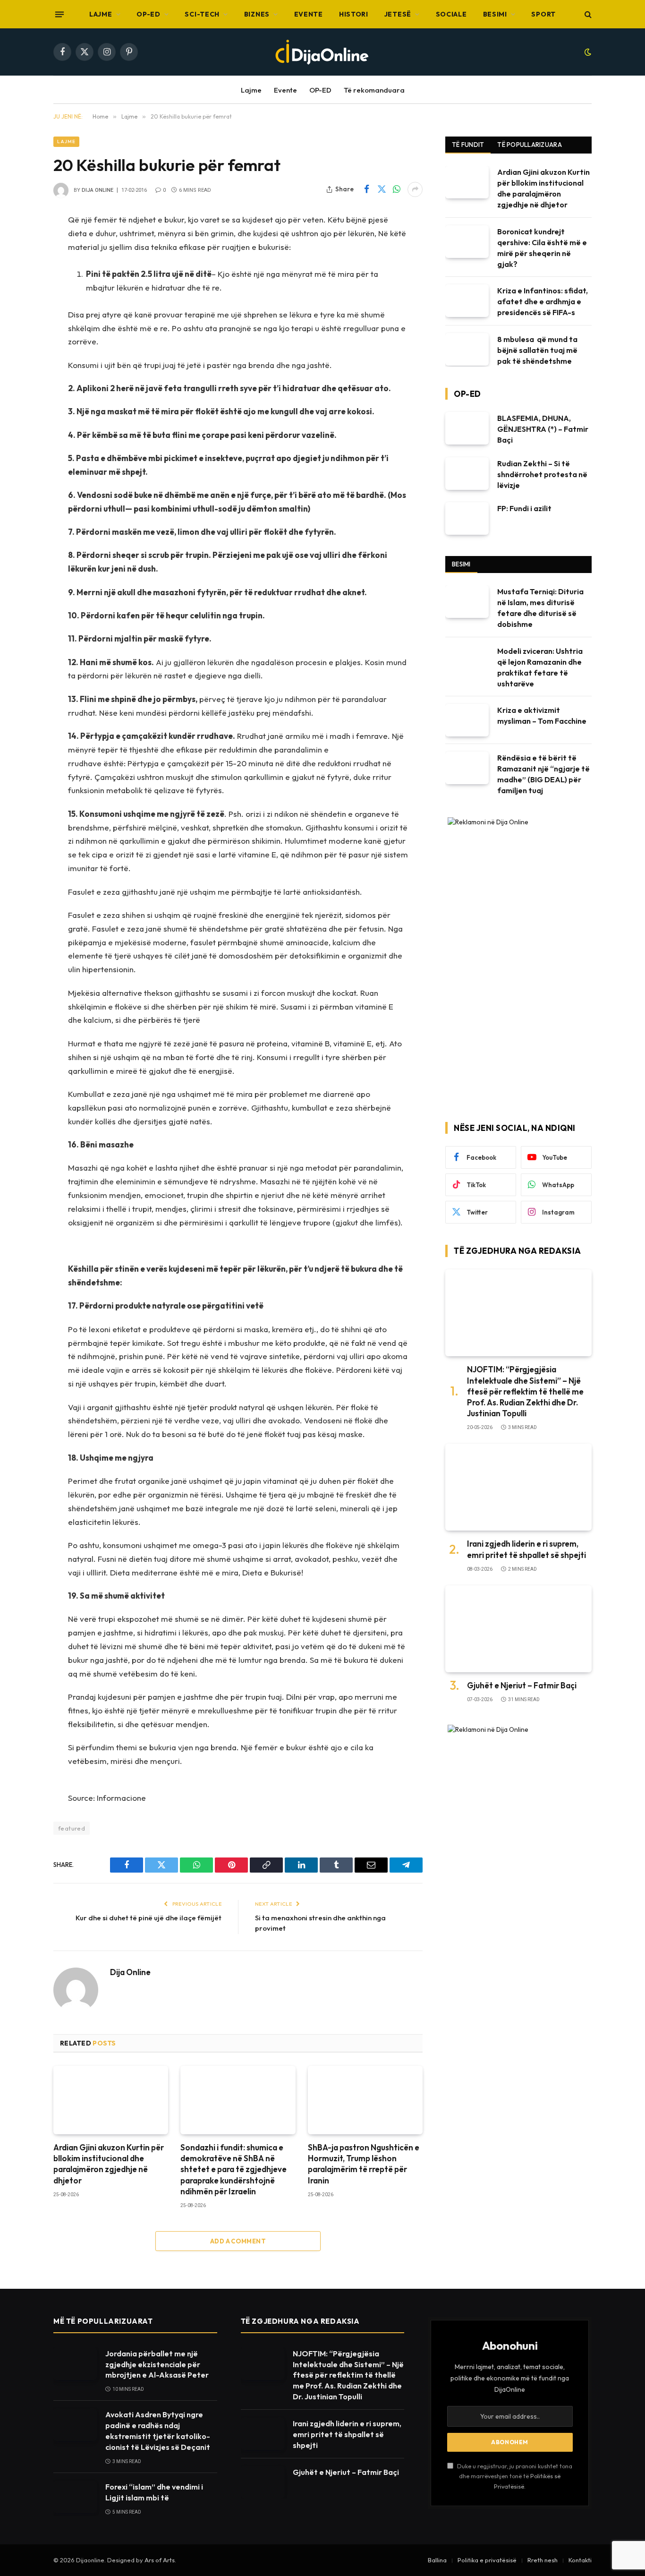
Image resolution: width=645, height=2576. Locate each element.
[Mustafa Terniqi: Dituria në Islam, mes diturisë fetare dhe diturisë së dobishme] (467, 602)
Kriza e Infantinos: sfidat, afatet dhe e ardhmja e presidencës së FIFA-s (543, 301)
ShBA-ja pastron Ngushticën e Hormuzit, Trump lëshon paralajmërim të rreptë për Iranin (364, 2164)
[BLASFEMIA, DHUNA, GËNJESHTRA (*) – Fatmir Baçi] (467, 428)
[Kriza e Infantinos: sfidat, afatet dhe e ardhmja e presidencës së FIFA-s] (467, 301)
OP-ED (149, 14)
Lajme (101, 14)
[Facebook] (20, 244)
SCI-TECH (202, 14)
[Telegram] (20, 413)
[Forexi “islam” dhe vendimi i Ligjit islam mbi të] (75, 2497)
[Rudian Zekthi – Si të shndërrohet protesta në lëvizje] (467, 474)
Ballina (437, 2560)
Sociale (451, 14)
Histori (354, 14)
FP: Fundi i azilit (524, 508)
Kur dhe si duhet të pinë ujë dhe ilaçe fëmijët (149, 1918)
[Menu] (59, 14)
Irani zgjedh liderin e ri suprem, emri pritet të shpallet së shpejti (526, 1549)
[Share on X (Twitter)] (382, 189)
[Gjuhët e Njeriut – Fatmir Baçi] (518, 1629)
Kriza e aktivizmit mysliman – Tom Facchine (542, 715)
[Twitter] (20, 268)
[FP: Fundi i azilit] (467, 518)
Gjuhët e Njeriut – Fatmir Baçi (522, 1685)
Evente (309, 14)
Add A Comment (238, 2241)
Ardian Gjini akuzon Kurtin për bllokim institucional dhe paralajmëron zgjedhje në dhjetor (109, 2164)
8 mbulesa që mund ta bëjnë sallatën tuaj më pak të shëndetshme (537, 350)
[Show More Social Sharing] (415, 189)
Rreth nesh (543, 2560)
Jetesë (398, 14)
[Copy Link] (20, 341)
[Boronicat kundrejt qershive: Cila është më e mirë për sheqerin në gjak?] (467, 242)
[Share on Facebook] (366, 189)
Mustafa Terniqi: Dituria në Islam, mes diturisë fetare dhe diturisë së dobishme (540, 608)
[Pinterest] (20, 365)
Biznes (257, 14)
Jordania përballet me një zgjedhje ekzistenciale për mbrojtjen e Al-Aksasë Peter (157, 2364)
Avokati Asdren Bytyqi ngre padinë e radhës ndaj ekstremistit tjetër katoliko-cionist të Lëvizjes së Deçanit (158, 2431)
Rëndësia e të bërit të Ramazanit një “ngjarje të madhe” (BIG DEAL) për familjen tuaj (543, 774)
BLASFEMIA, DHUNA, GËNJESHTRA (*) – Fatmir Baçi (543, 429)
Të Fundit (468, 145)
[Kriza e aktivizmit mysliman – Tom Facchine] (467, 720)
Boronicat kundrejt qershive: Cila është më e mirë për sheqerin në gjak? (542, 248)
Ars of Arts (160, 2560)
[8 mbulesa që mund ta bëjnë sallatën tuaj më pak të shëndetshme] (467, 349)
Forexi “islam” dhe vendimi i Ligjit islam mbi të (154, 2492)
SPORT (543, 14)
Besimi (495, 14)
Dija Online (98, 190)
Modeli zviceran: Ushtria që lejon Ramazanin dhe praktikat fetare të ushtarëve (540, 667)
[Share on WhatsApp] (397, 189)
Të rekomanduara (374, 90)
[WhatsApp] (20, 292)
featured (72, 1828)
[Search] (587, 14)
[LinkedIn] (20, 317)
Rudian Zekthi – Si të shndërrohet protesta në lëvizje (542, 474)
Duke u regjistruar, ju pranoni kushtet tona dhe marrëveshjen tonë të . (514, 2476)
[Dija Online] (322, 52)
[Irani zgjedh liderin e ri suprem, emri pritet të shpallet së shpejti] (518, 1487)
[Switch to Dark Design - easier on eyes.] (587, 52)
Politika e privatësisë (487, 2560)
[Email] (20, 389)
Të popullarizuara (529, 145)
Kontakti (580, 2560)
